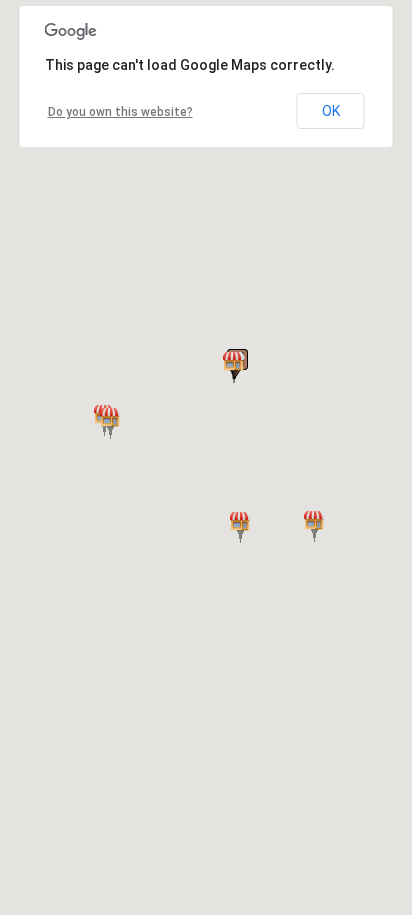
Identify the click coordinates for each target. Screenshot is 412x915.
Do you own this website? (120, 112)
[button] (240, 527)
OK (331, 111)
